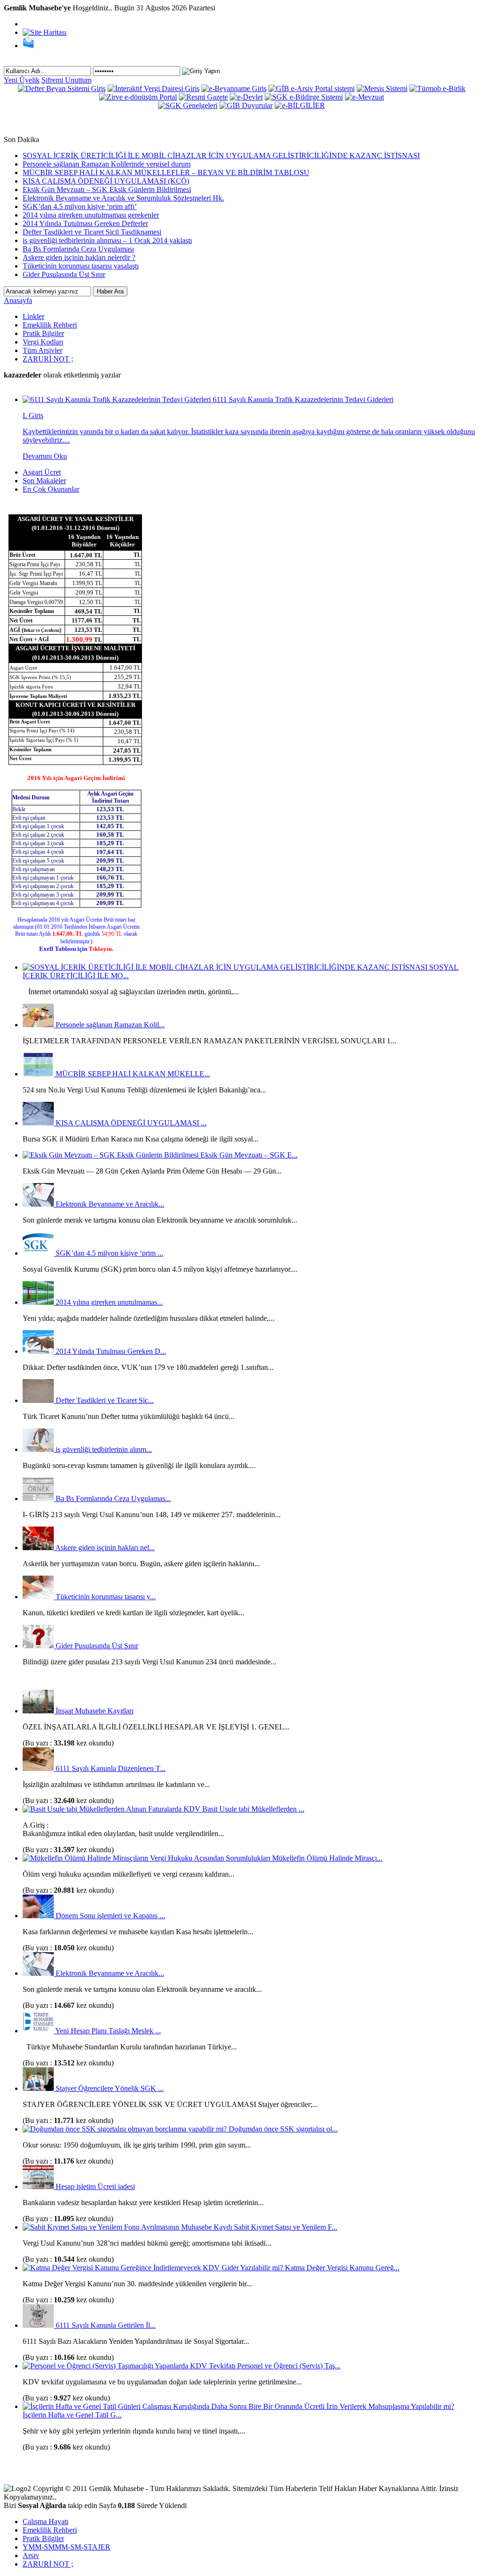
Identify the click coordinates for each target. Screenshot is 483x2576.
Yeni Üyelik (22, 80)
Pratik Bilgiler (43, 333)
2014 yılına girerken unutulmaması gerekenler (91, 215)
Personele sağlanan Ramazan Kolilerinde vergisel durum (107, 164)
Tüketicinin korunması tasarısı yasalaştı (81, 266)
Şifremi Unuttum (67, 80)
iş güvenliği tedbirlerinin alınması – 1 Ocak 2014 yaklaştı (107, 240)
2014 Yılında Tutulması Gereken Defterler (85, 223)
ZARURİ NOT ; (48, 359)
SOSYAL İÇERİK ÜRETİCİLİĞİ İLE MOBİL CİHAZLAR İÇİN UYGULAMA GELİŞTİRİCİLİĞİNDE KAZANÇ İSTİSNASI (221, 155)
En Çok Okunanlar (51, 489)
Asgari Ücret (42, 472)
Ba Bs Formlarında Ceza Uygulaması (78, 249)
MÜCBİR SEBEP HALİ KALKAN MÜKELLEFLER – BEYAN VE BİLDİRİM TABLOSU (166, 172)
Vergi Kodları (43, 342)
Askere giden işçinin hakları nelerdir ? (79, 257)
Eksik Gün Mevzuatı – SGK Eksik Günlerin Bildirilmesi (107, 189)
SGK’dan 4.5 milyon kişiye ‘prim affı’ (80, 206)
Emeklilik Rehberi (50, 325)
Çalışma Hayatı (46, 2521)
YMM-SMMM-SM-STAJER (67, 2547)
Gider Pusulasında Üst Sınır (64, 274)
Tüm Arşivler (42, 350)
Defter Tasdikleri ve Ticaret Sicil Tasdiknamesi (92, 232)
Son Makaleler (44, 481)
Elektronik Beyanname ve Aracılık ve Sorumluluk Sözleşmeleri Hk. (123, 198)
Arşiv (31, 2555)
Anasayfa (18, 300)
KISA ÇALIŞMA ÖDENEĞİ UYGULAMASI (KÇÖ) (106, 181)
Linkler (33, 316)
